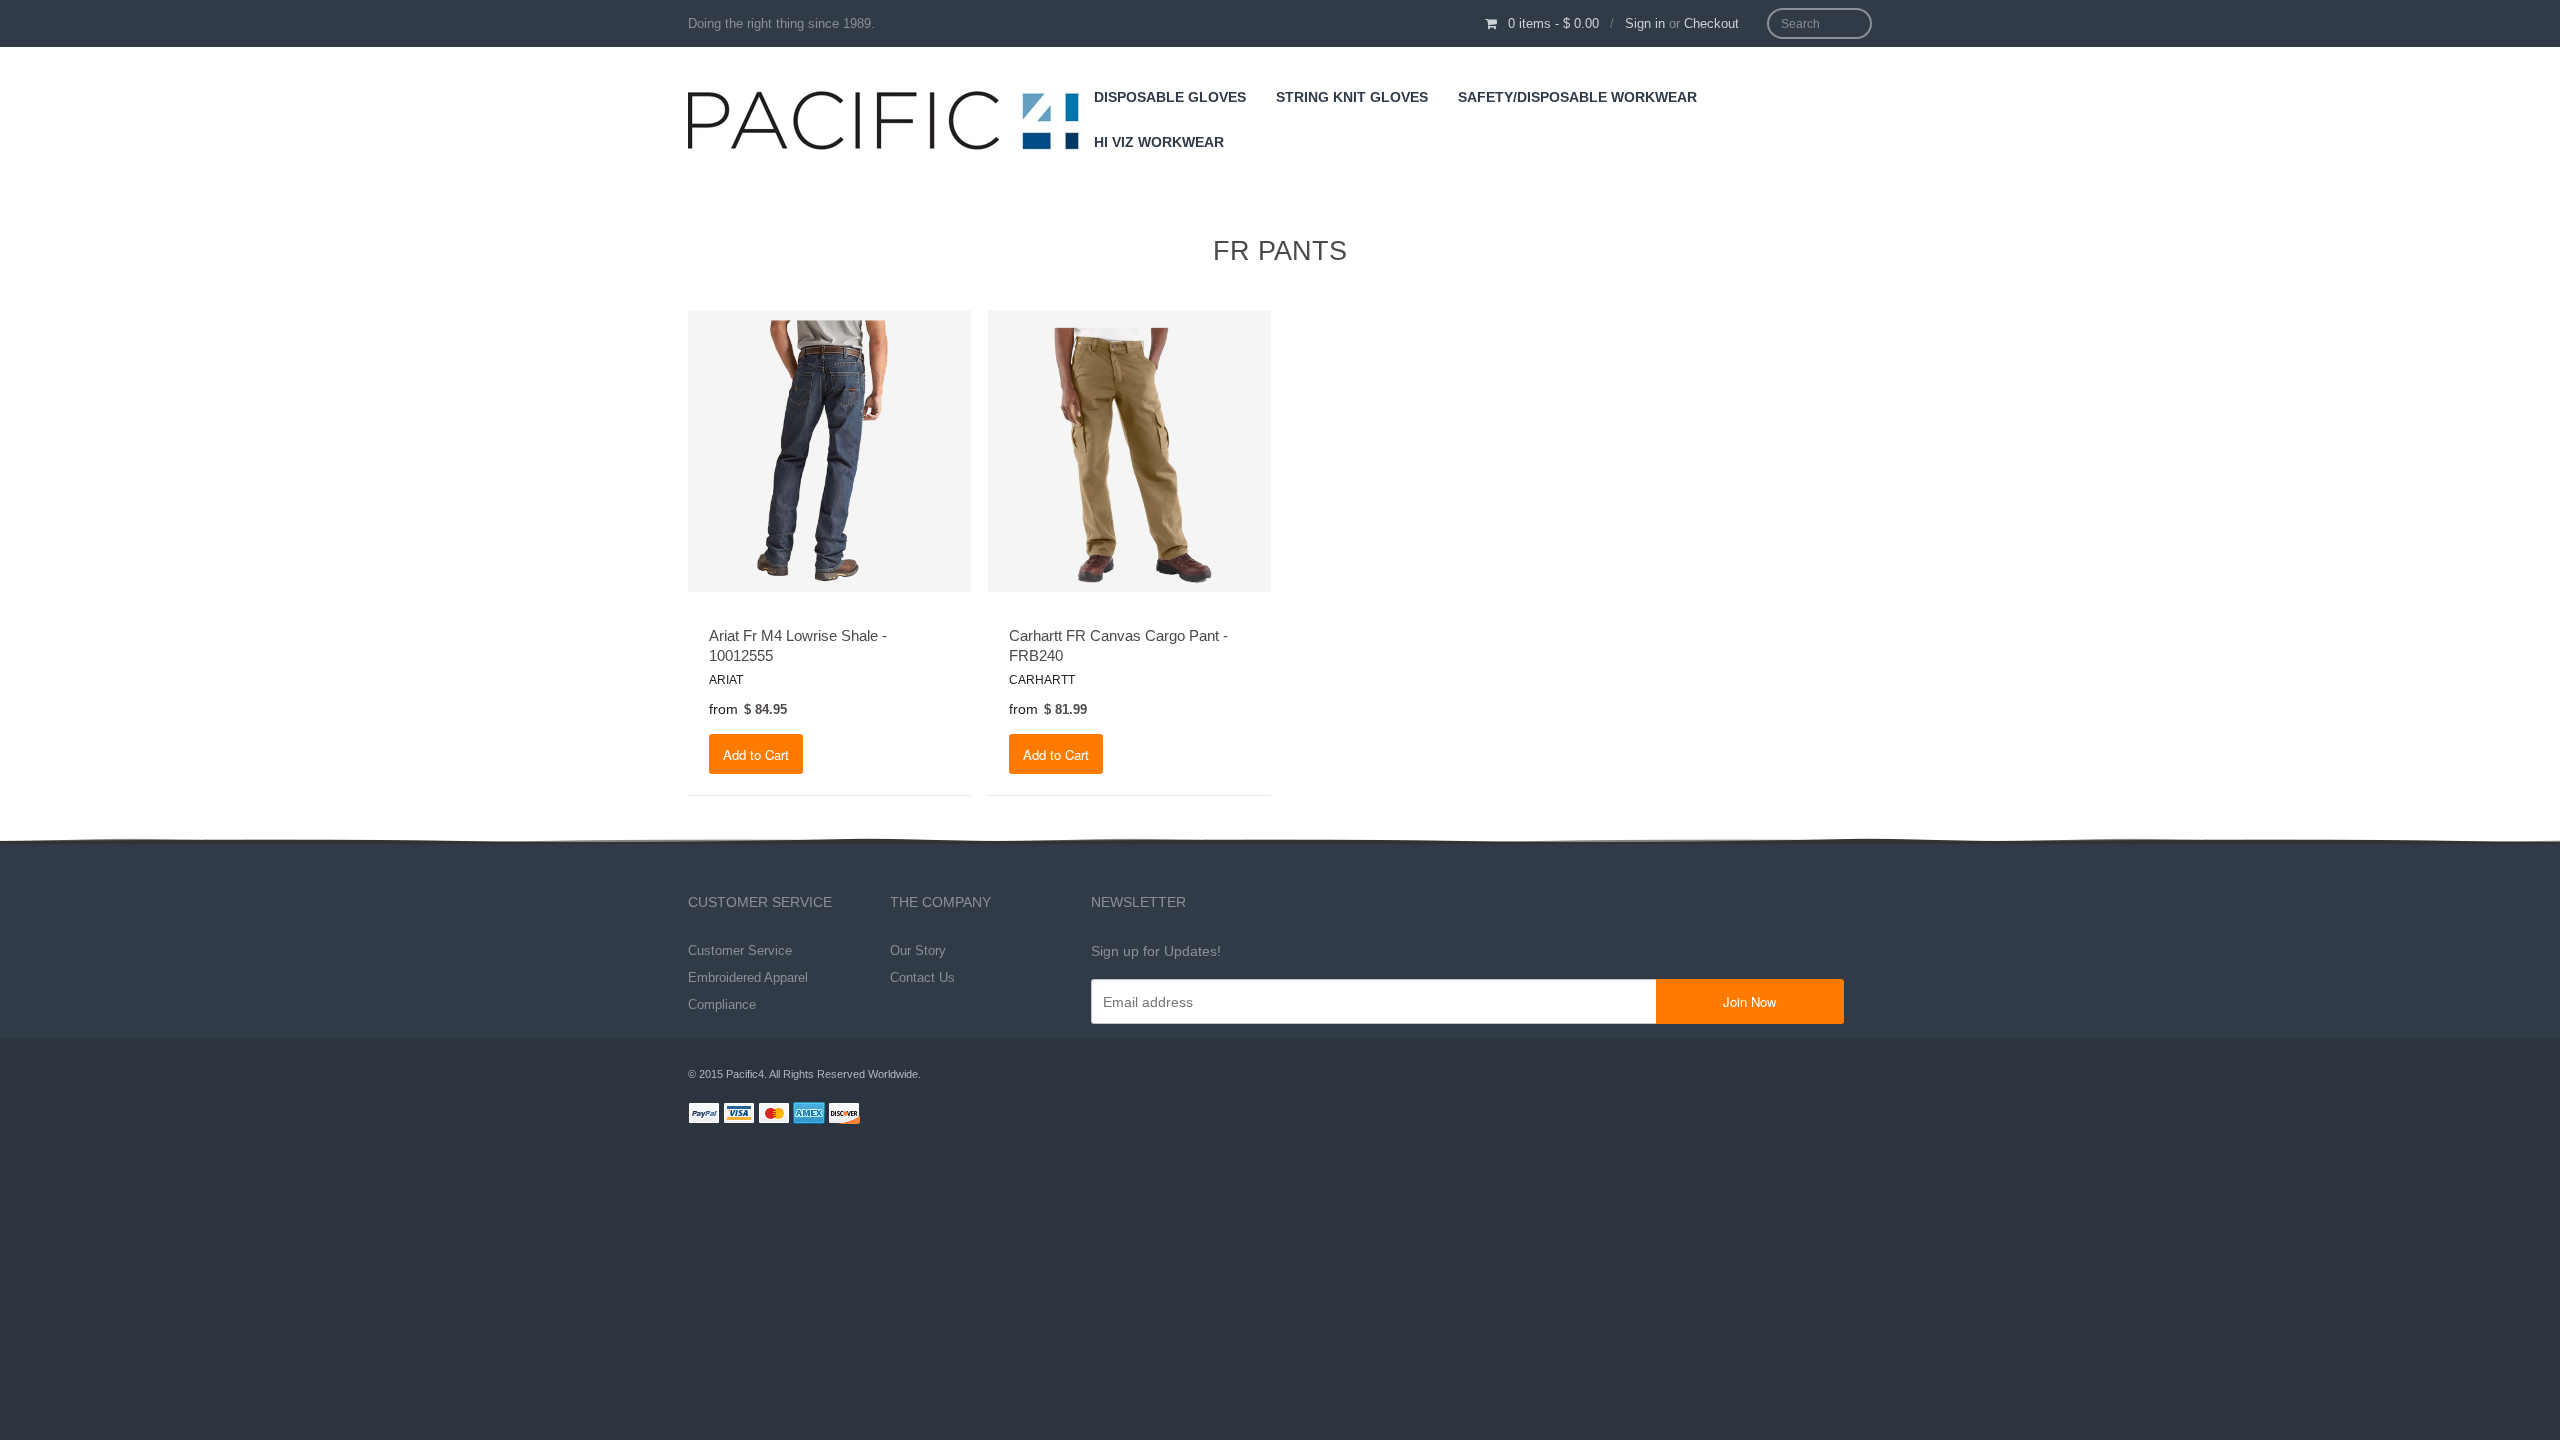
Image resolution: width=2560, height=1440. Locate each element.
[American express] (809, 1116)
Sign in (1645, 23)
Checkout (1711, 23)
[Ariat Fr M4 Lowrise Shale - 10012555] (829, 450)
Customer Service (740, 950)
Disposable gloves (1170, 97)
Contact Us (922, 977)
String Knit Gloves (1352, 97)
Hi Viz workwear (1159, 142)
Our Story (918, 950)
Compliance (722, 1004)
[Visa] (739, 1116)
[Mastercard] (774, 1116)
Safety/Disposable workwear (1577, 97)
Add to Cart (756, 754)
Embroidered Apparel (748, 977)
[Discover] (844, 1116)
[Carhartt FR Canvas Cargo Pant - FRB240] (1129, 450)
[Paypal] (704, 1116)
